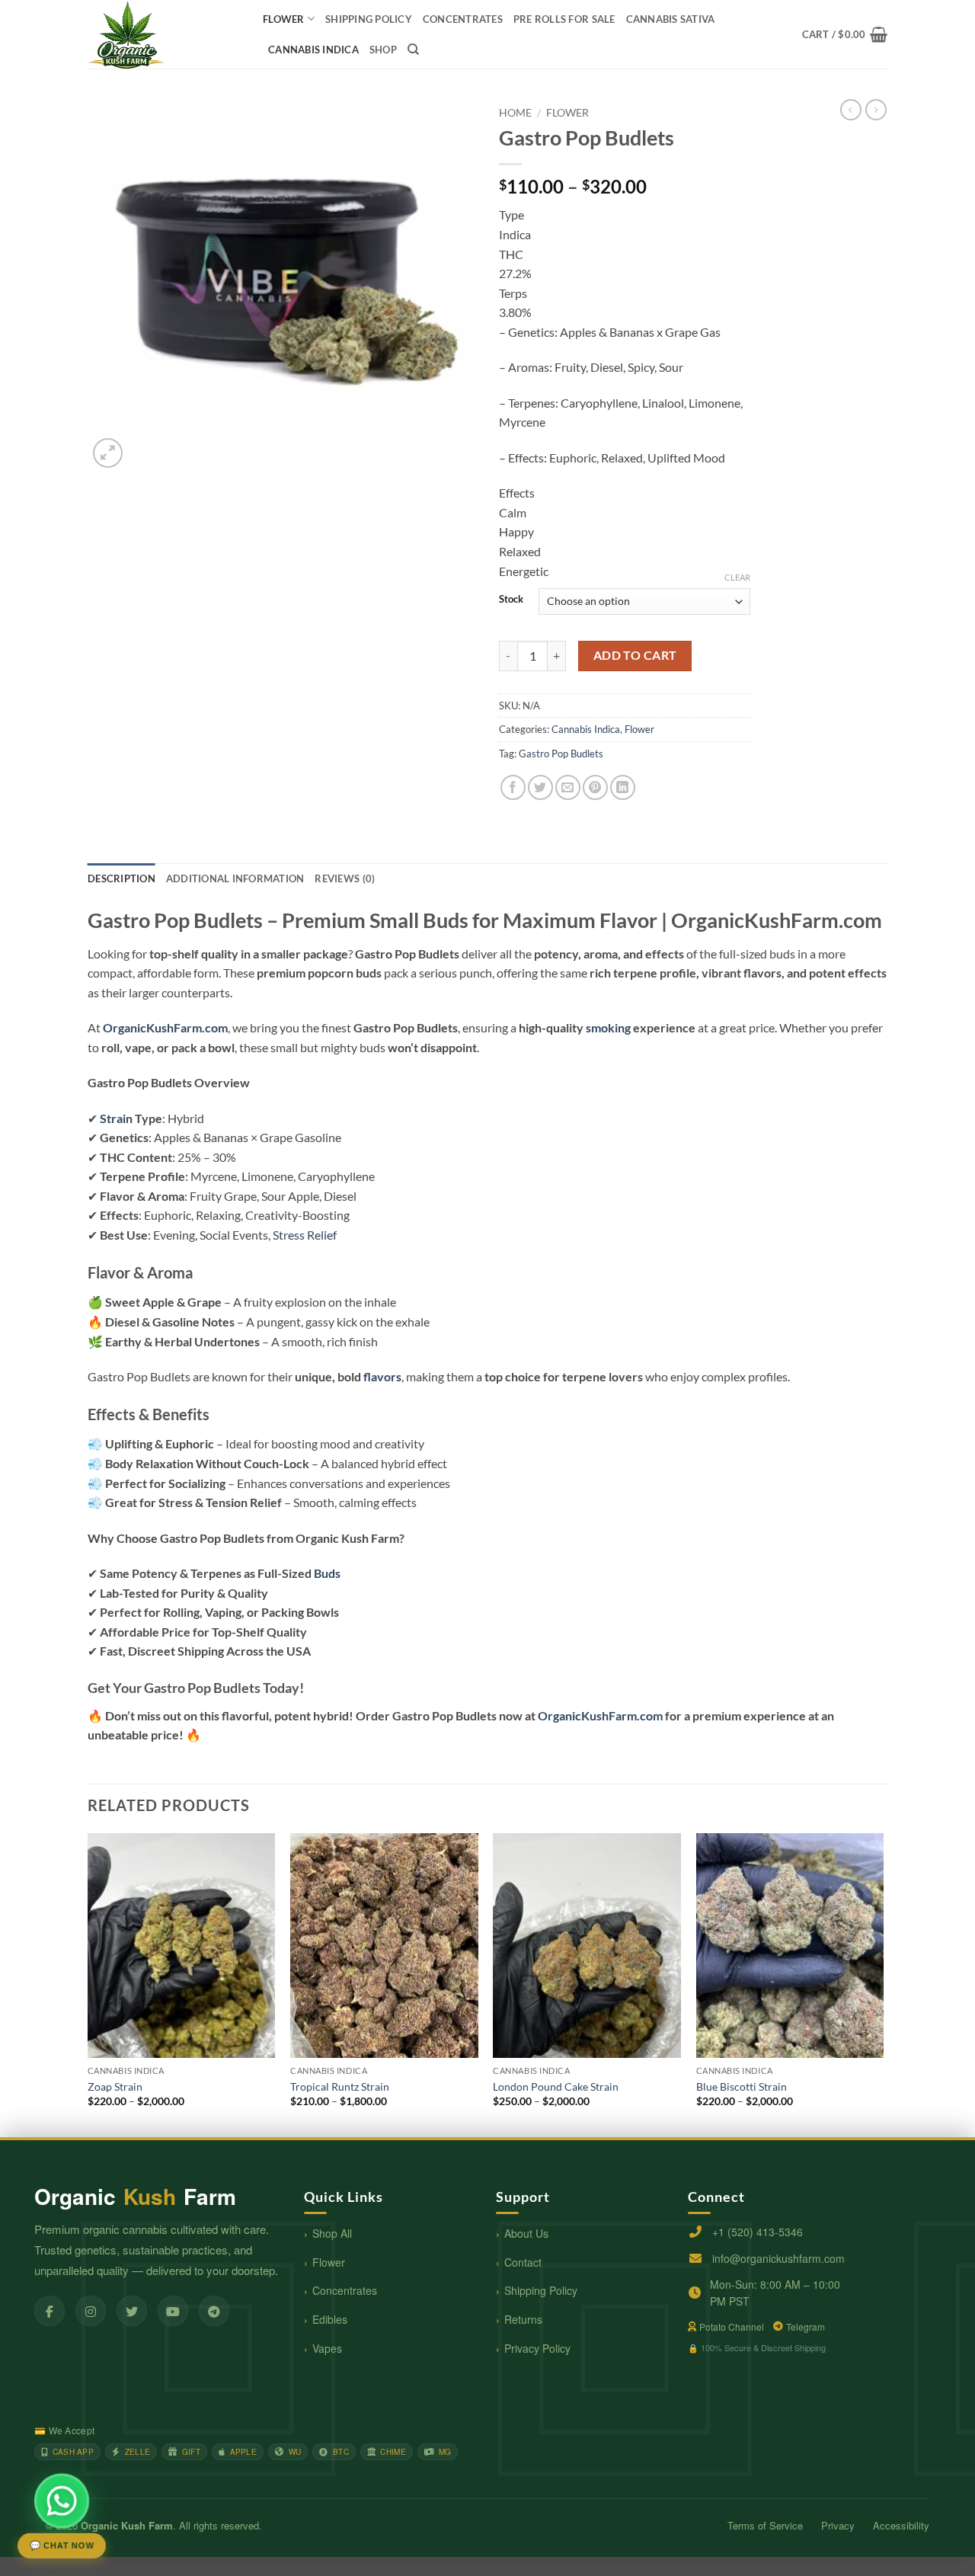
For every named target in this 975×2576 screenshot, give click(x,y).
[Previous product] (876, 110)
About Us (526, 2233)
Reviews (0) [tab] (345, 878)
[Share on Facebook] (513, 787)
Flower (284, 19)
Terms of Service (765, 2525)
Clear (737, 577)
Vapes (327, 2348)
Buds (327, 1573)
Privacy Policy (537, 2348)
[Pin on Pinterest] (595, 787)
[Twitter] (132, 2311)
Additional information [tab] (235, 878)
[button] (845, 34)
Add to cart (635, 655)
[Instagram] (91, 2311)
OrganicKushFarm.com (165, 1027)
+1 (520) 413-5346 (758, 2232)
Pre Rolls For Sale (564, 19)
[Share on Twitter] (540, 787)
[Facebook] (50, 2311)
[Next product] (851, 110)
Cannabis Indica (313, 50)
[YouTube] (173, 2311)
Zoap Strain (115, 2086)
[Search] (413, 50)
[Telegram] (214, 2311)
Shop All (332, 2233)
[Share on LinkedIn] (623, 787)
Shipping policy (369, 19)
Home (515, 113)
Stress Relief (305, 1235)
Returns (523, 2319)
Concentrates (345, 2290)
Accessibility (901, 2525)
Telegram (806, 2326)
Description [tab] (121, 878)
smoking (608, 1027)
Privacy (838, 2525)
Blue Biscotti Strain (742, 2086)
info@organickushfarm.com (778, 2258)
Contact (523, 2262)
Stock (511, 600)
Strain (116, 1118)
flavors (382, 1376)
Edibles (330, 2319)
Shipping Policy (541, 2290)
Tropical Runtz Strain (340, 2086)
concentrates (463, 19)
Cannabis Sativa (671, 19)
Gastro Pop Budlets (561, 754)
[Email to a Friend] (568, 787)
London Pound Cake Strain (556, 2086)
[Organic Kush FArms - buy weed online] (164, 34)
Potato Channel (732, 2326)
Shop (383, 50)
